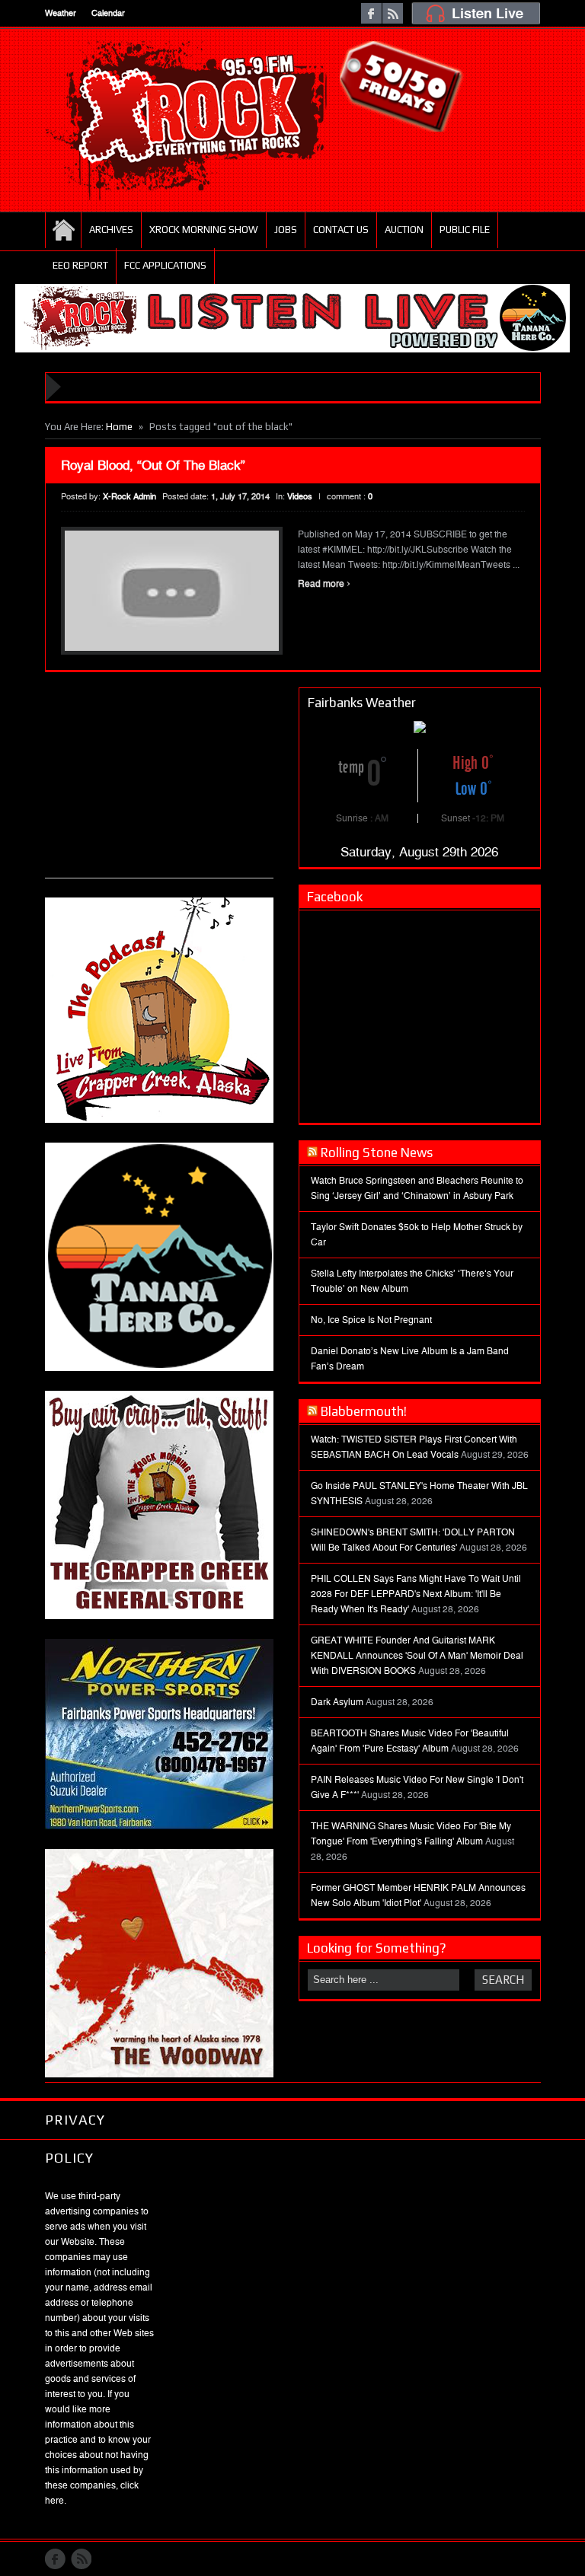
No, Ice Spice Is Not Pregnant (371, 1320)
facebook (371, 13)
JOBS (286, 230)
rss (393, 13)
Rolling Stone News (377, 1153)
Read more (324, 584)
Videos (300, 497)
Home (64, 230)
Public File (465, 230)
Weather (61, 13)
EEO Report (80, 265)
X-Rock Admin (129, 497)
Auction (404, 230)
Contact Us (341, 230)
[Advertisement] (159, 783)
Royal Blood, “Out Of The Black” (153, 465)
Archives (111, 230)
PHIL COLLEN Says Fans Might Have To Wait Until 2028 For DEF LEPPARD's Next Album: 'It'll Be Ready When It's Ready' (416, 1594)
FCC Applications (165, 265)
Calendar (108, 13)
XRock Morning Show (204, 230)
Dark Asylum (337, 1702)
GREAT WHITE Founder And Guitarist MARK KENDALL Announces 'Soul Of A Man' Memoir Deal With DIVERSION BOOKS (417, 1656)
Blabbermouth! (364, 1411)
